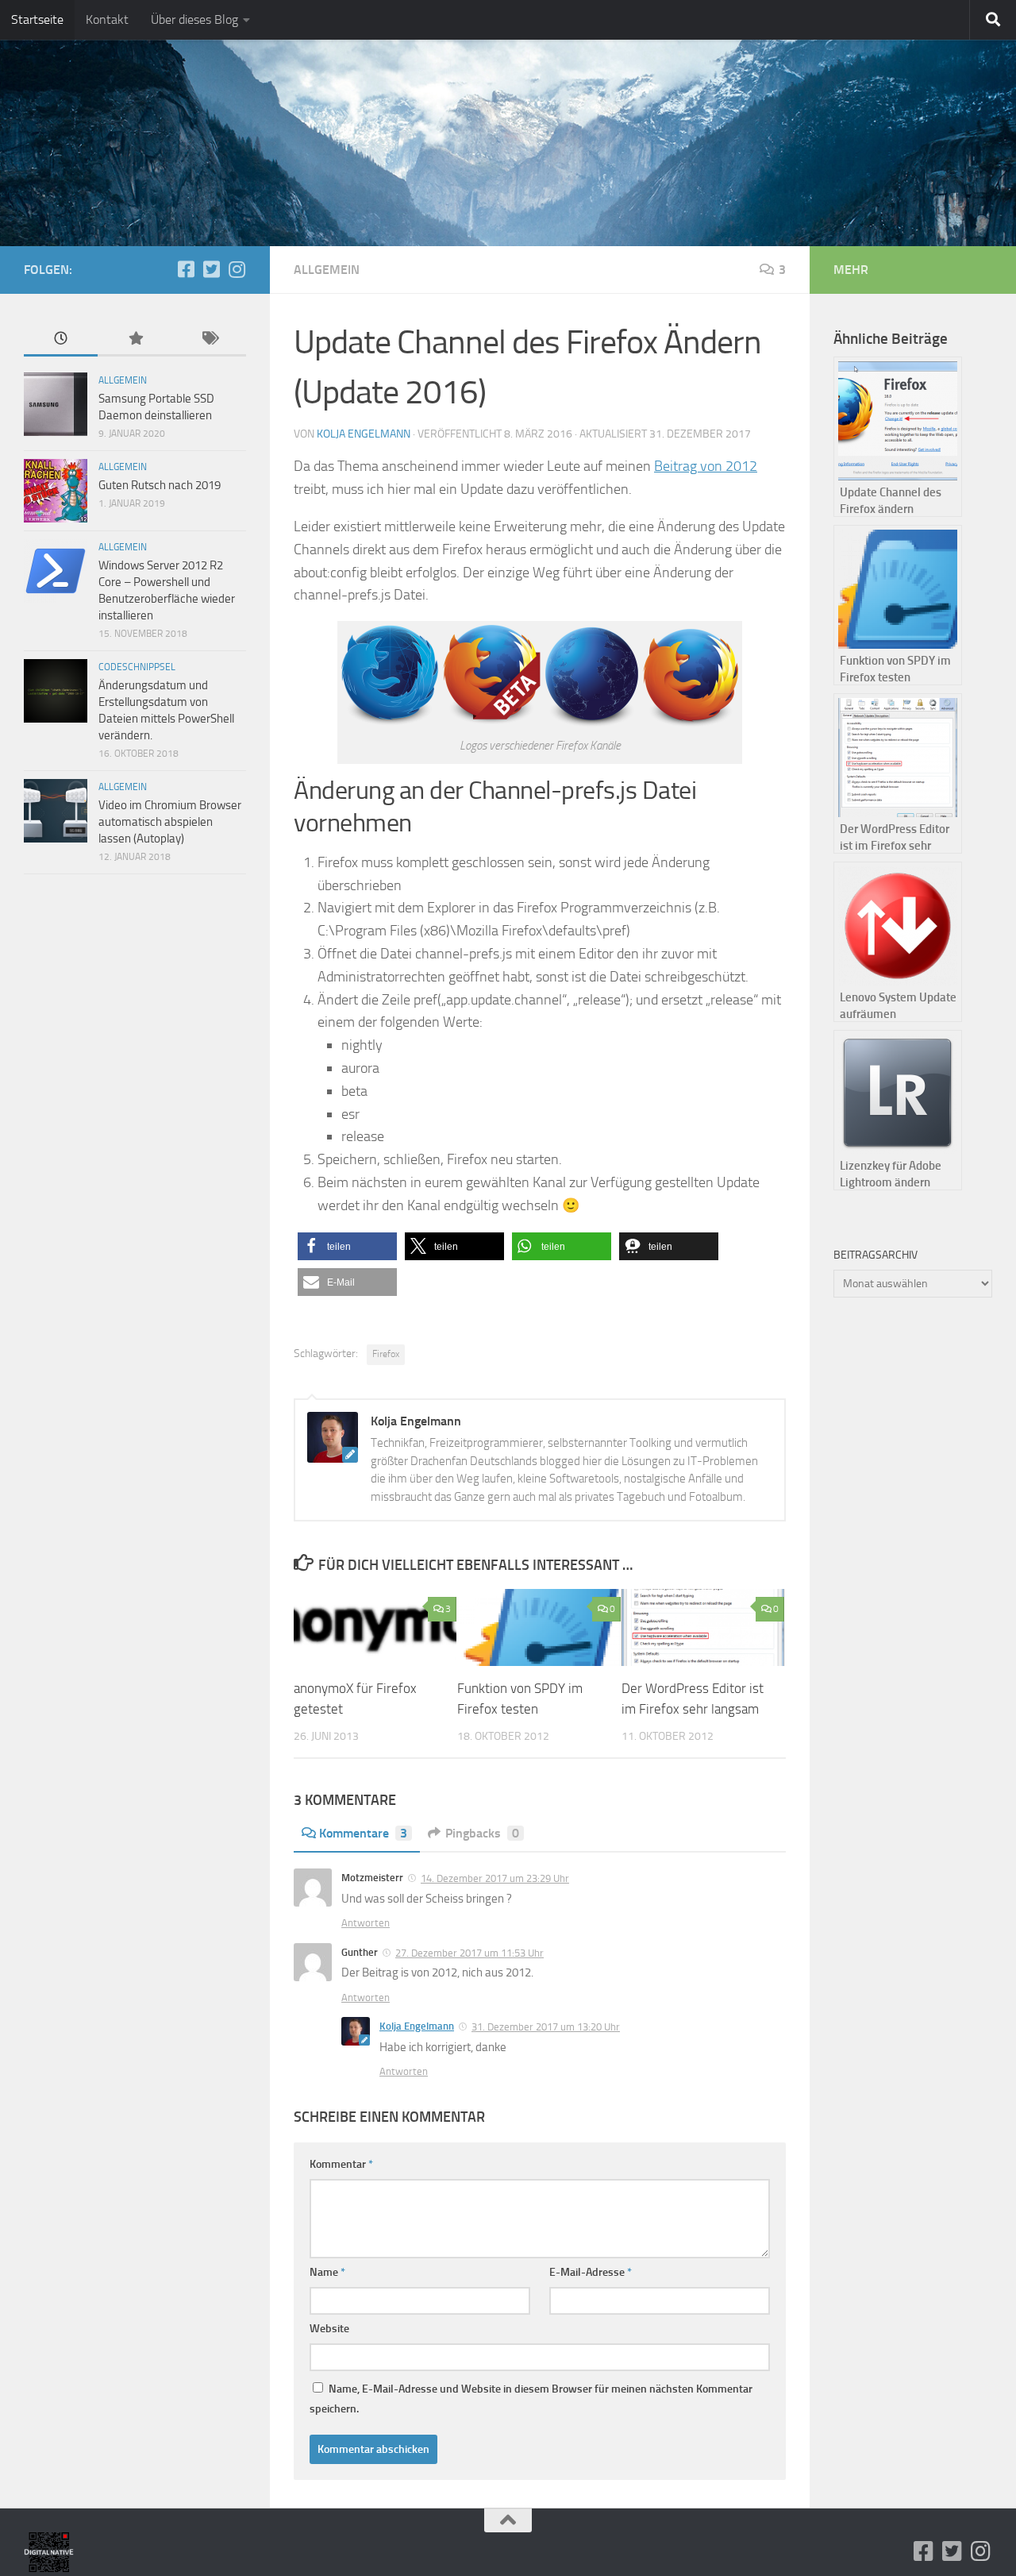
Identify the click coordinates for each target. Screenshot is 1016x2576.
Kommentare (363, 1833)
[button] (347, 1246)
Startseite (37, 19)
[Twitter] (211, 269)
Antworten (366, 1923)
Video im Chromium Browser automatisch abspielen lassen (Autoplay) (170, 822)
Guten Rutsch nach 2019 (160, 485)
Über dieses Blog (194, 19)
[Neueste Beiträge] (61, 339)
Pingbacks (482, 1833)
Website (329, 2329)
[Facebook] (186, 269)
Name (327, 2272)
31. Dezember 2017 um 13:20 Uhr (546, 2027)
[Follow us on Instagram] (237, 269)
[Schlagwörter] (209, 339)
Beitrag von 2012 (706, 466)
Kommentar (341, 2164)
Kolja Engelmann (364, 434)
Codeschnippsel (137, 667)
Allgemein (327, 270)
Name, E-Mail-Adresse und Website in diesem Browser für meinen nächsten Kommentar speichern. (531, 2399)
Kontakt (107, 19)
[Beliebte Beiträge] (135, 339)
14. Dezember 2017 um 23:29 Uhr (495, 1878)
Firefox (386, 1354)
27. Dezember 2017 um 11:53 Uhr (470, 1953)
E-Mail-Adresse (591, 2272)
